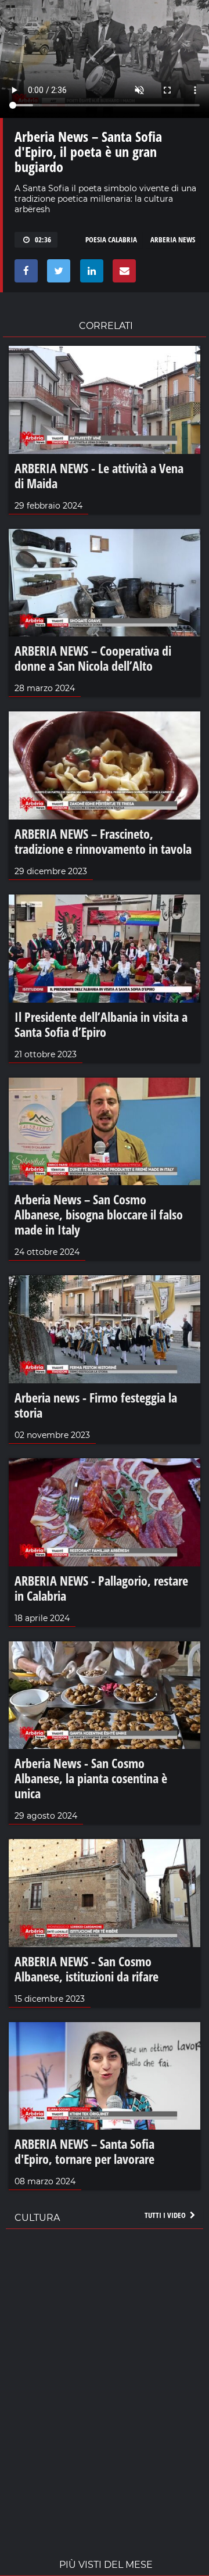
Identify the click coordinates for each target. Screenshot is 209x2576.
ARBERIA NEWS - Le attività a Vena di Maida (99, 475)
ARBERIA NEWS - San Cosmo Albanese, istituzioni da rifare (87, 1969)
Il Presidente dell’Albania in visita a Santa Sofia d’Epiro (101, 1024)
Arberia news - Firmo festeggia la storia (96, 1405)
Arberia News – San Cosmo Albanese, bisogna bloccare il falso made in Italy (99, 1214)
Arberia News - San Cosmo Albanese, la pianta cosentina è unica (91, 1778)
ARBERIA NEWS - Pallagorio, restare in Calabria (101, 1588)
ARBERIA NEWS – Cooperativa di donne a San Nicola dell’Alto (93, 658)
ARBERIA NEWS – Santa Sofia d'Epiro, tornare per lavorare (84, 2151)
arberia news (173, 239)
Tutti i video (166, 2215)
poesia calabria (111, 239)
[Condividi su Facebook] (24, 274)
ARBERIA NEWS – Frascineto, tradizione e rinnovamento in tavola (103, 841)
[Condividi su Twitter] (57, 274)
